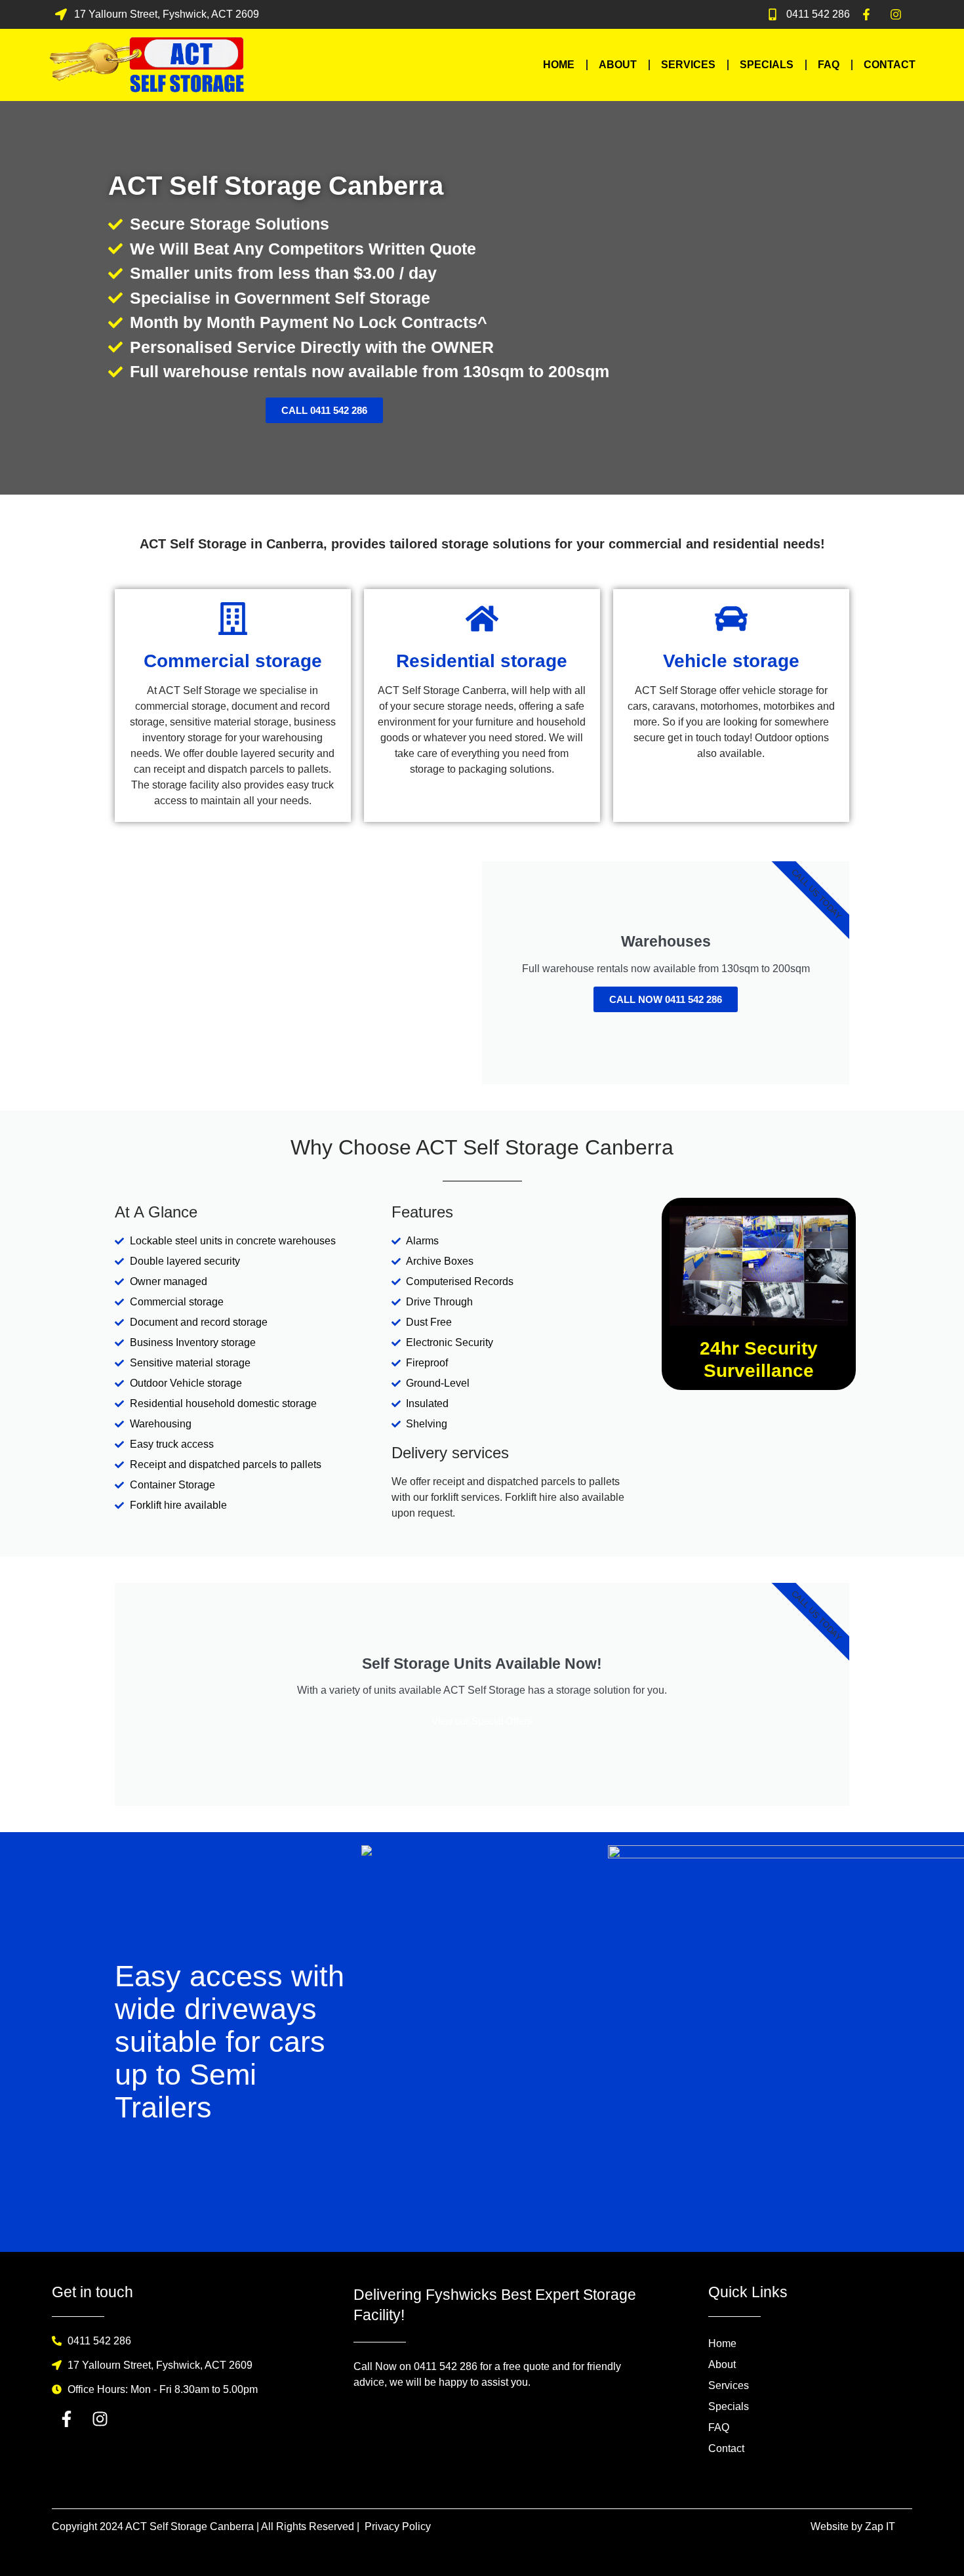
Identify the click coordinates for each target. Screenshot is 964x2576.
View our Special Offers (482, 1721)
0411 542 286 (446, 2366)
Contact (890, 65)
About (618, 65)
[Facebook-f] (67, 2419)
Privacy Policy (398, 2526)
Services (688, 65)
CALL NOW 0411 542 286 (666, 999)
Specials (767, 65)
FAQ (829, 65)
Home (559, 65)
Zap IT (880, 2526)
